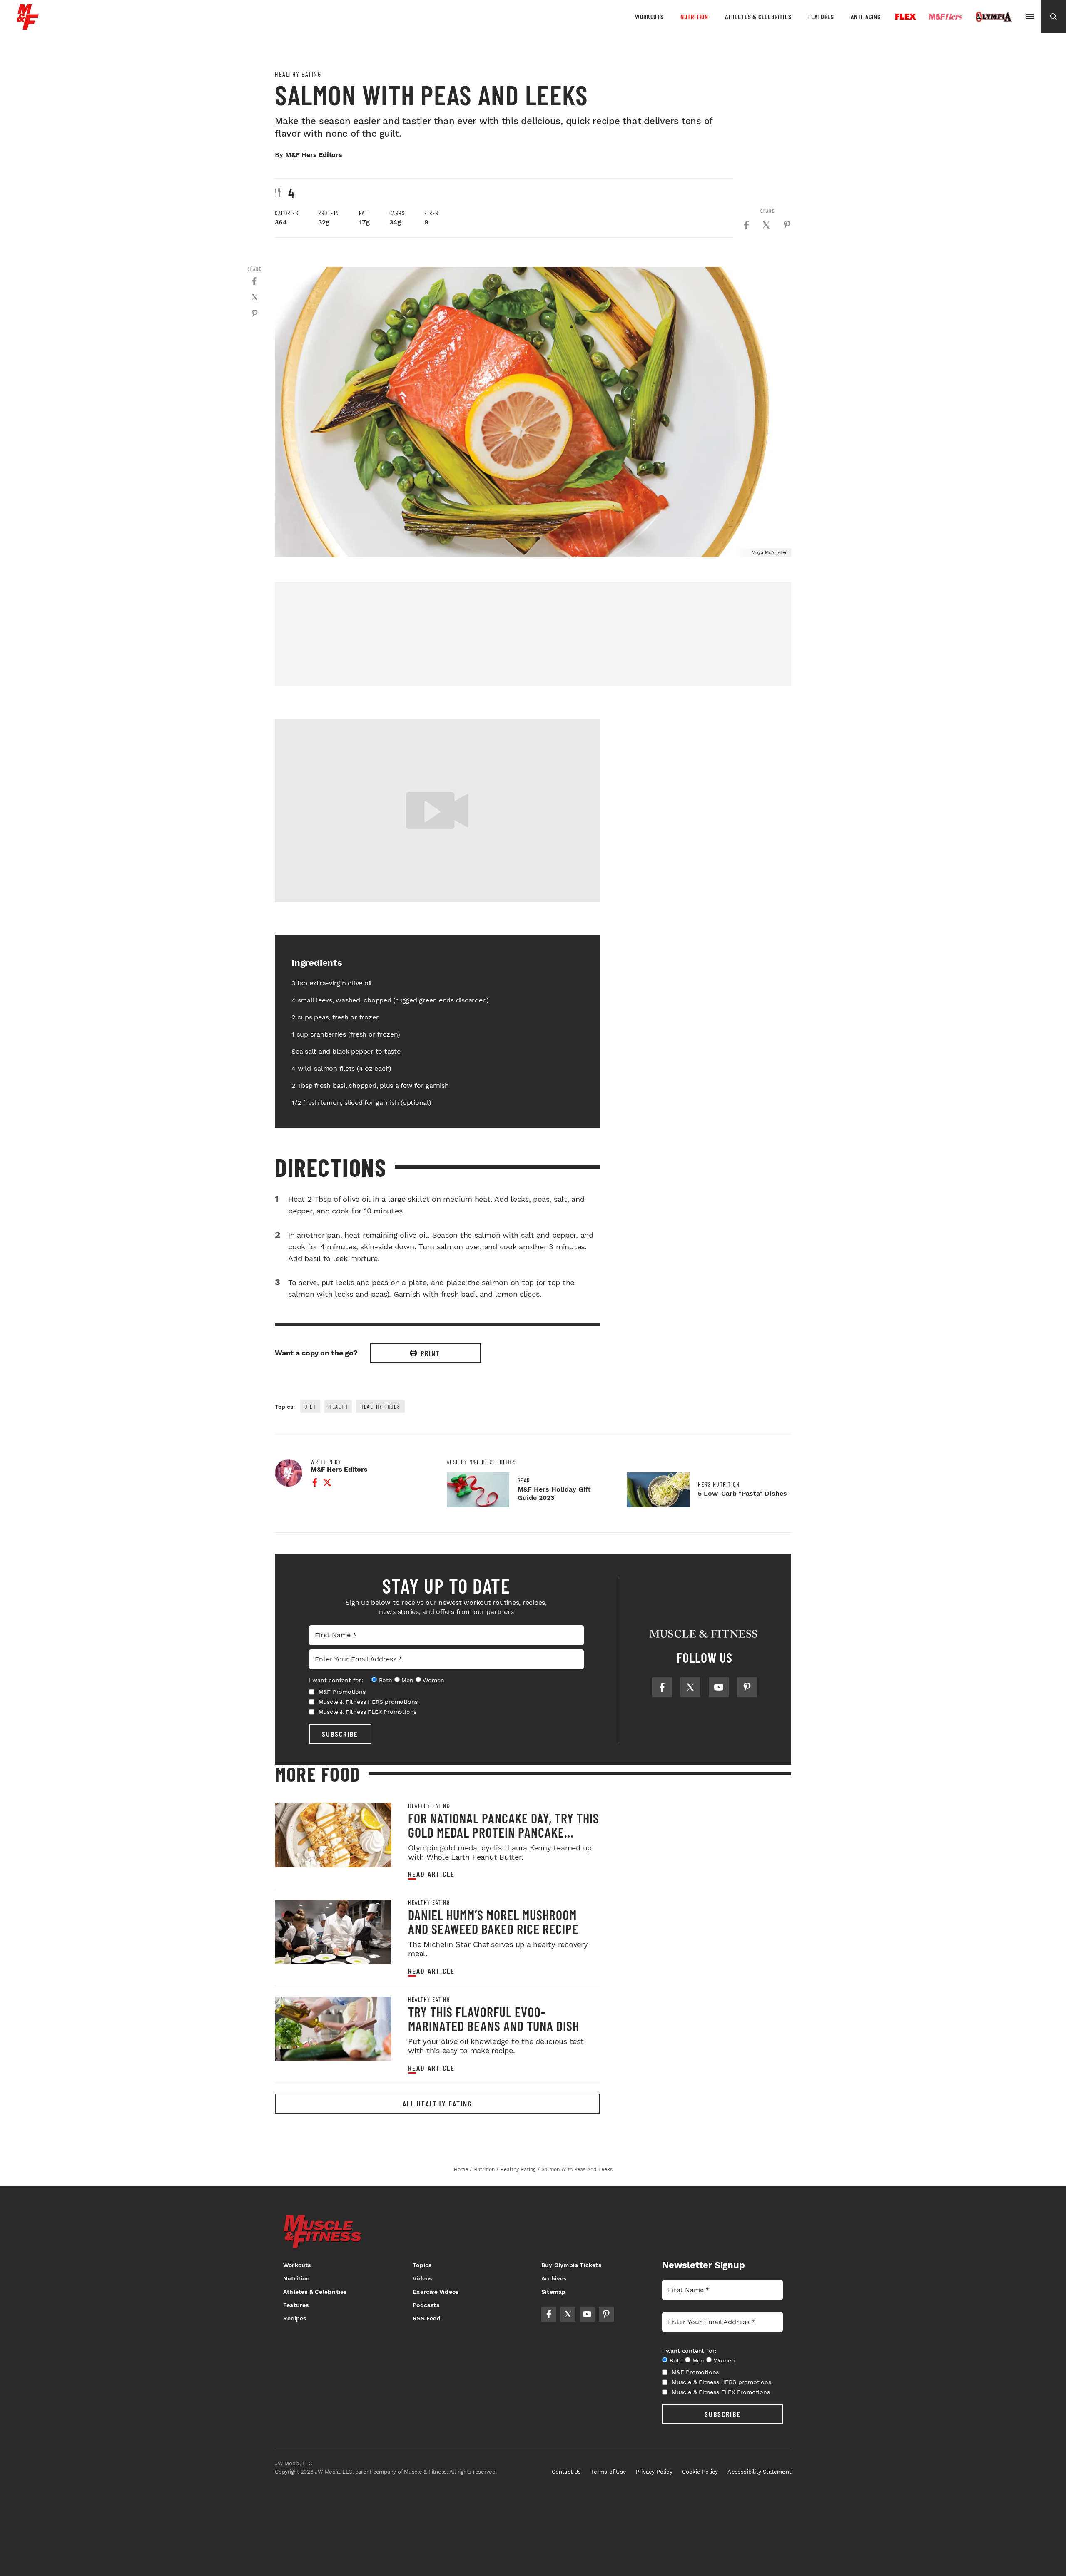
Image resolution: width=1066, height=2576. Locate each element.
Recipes (295, 2318)
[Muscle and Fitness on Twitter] (690, 1687)
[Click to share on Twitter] (766, 225)
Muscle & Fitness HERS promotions (368, 1702)
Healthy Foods (380, 1406)
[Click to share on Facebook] (746, 225)
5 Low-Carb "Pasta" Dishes (742, 1493)
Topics (422, 2265)
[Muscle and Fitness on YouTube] (719, 1687)
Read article (431, 1874)
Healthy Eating (298, 74)
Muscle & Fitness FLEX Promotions (368, 1712)
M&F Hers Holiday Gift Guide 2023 (554, 1493)
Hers (946, 17)
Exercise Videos (436, 2292)
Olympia (994, 17)
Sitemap (553, 2292)
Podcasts (426, 2305)
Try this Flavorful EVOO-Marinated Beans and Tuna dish (494, 2019)
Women (433, 1680)
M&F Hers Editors (314, 155)
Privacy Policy (654, 2472)
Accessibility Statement (759, 2472)
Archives (554, 2278)
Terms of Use (609, 2472)
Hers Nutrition (719, 1484)
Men (407, 1680)
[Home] (28, 26)
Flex (906, 17)
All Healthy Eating (437, 2104)
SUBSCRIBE (340, 1734)
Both (386, 1680)
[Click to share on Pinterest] (787, 225)
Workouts (649, 16)
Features (821, 16)
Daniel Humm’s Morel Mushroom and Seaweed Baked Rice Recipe (493, 1922)
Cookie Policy (700, 2472)
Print (430, 1353)
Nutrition (694, 16)
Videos (422, 2278)
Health (338, 1406)
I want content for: (336, 1680)
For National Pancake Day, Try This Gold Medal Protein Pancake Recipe (504, 1832)
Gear (524, 1480)
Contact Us (567, 2472)
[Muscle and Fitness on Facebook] (662, 1687)
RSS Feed (427, 2318)
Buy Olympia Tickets (571, 2265)
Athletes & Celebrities (758, 16)
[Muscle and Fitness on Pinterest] (747, 1687)
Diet (310, 1406)
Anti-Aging (866, 16)
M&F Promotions (342, 1692)
